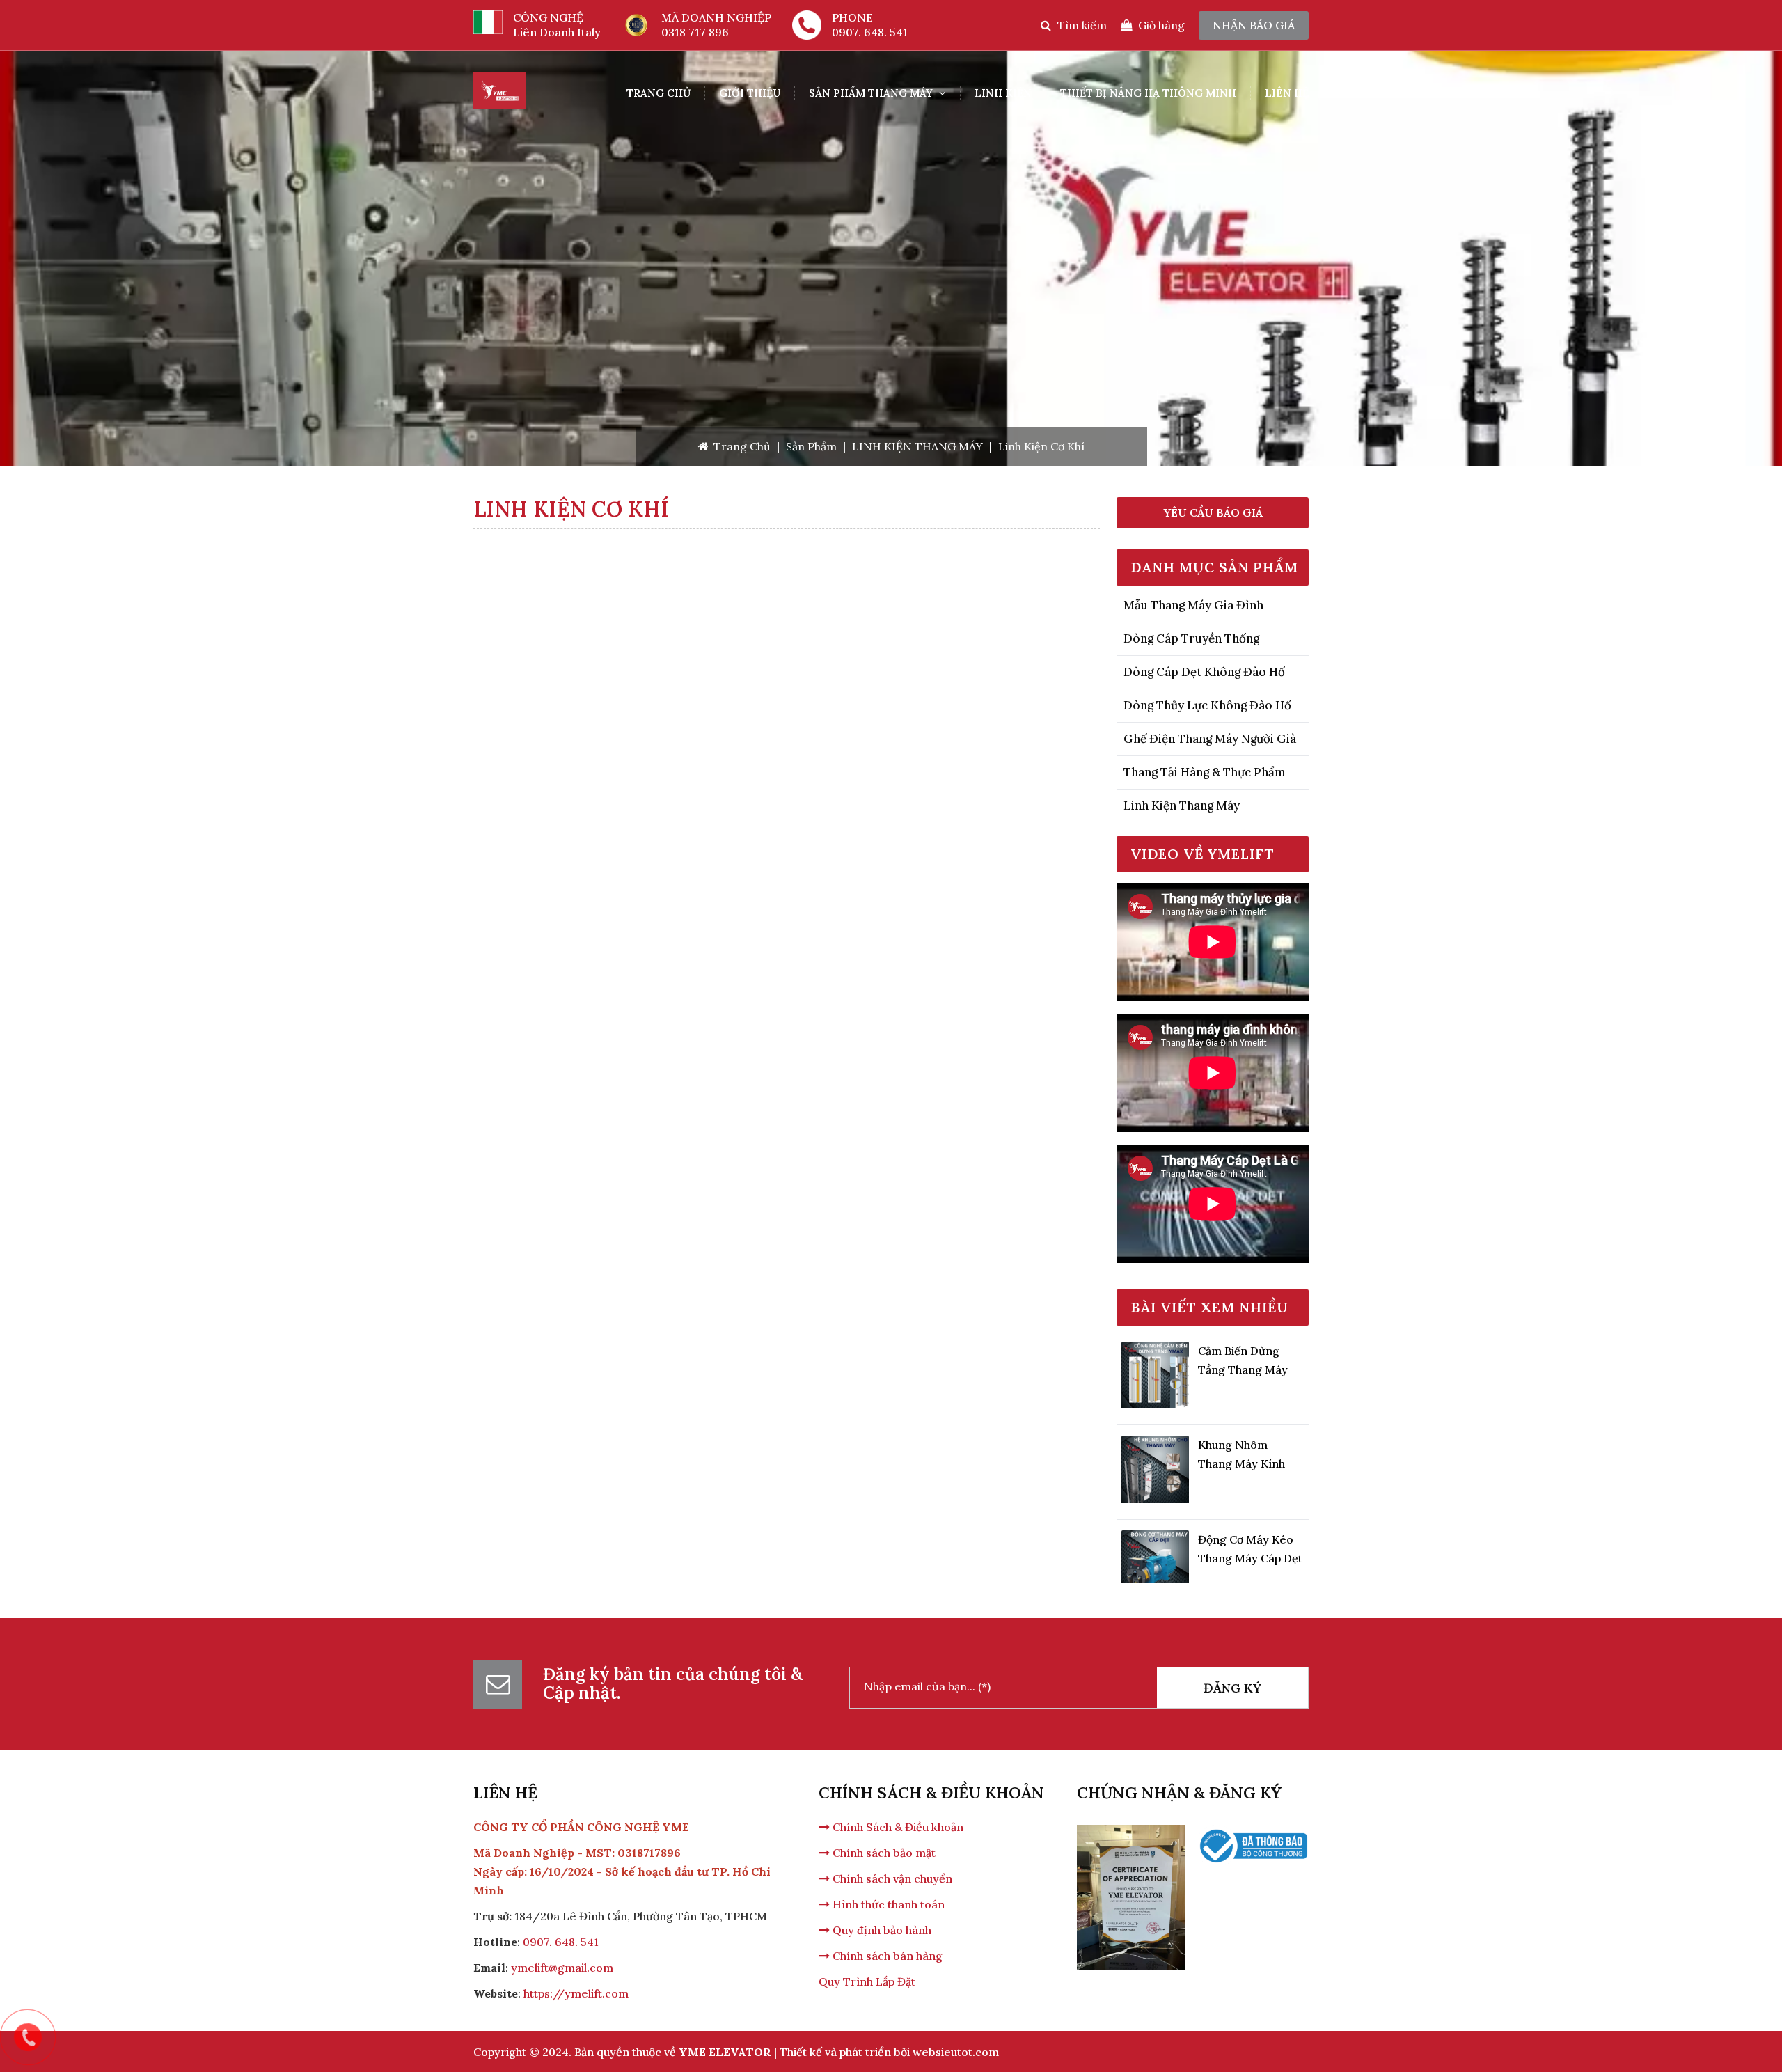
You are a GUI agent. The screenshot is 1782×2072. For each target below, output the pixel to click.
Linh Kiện (1003, 93)
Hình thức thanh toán (887, 1904)
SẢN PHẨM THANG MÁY (872, 93)
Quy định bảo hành (881, 1930)
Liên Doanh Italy (557, 32)
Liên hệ (1287, 93)
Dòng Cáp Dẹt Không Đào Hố (1204, 672)
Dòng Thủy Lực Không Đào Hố (1207, 705)
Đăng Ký (1232, 1688)
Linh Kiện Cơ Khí (1041, 446)
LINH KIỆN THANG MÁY (917, 446)
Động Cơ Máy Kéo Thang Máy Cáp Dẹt (1250, 1513)
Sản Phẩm (811, 446)
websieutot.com (956, 2052)
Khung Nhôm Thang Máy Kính (1241, 1419)
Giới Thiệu (750, 93)
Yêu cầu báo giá (1213, 512)
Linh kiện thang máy (1182, 806)
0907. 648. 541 (870, 32)
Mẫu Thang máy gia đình (1193, 605)
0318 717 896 (695, 32)
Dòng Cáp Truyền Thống (1191, 638)
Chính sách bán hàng (886, 1956)
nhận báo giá (1254, 25)
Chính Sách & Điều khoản (897, 1827)
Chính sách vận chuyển (891, 1878)
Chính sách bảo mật (883, 1853)
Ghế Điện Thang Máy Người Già (1210, 739)
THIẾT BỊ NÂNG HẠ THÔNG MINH (1148, 93)
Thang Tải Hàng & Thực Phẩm (1205, 772)
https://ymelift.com (576, 1993)
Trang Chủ (659, 93)
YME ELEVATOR (725, 2052)
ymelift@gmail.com (562, 1968)
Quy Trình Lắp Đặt (867, 1981)
